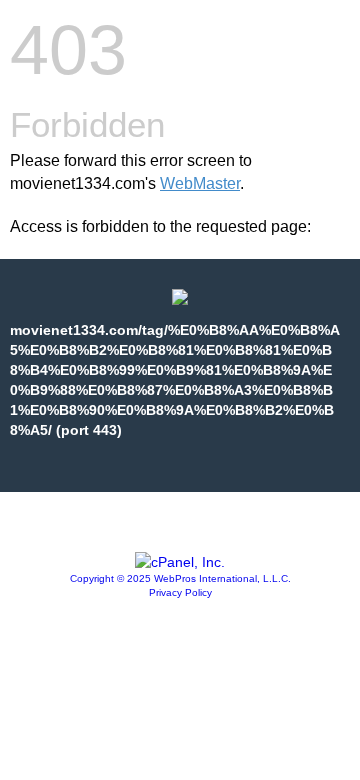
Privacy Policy (180, 592)
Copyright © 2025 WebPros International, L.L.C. (180, 578)
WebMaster (200, 183)
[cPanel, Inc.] (180, 562)
